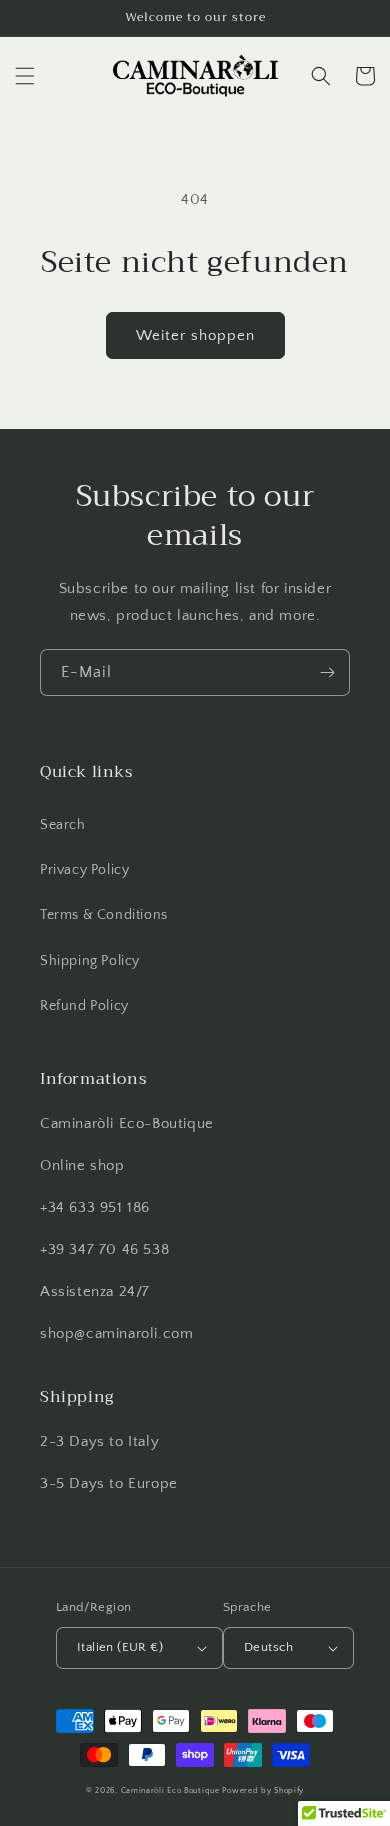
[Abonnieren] (327, 672)
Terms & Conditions (104, 915)
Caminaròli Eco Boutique (170, 1790)
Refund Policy (84, 1006)
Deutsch (269, 1647)
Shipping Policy (90, 961)
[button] (25, 76)
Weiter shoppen (195, 335)
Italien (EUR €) (120, 1647)
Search (63, 825)
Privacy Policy (84, 870)
